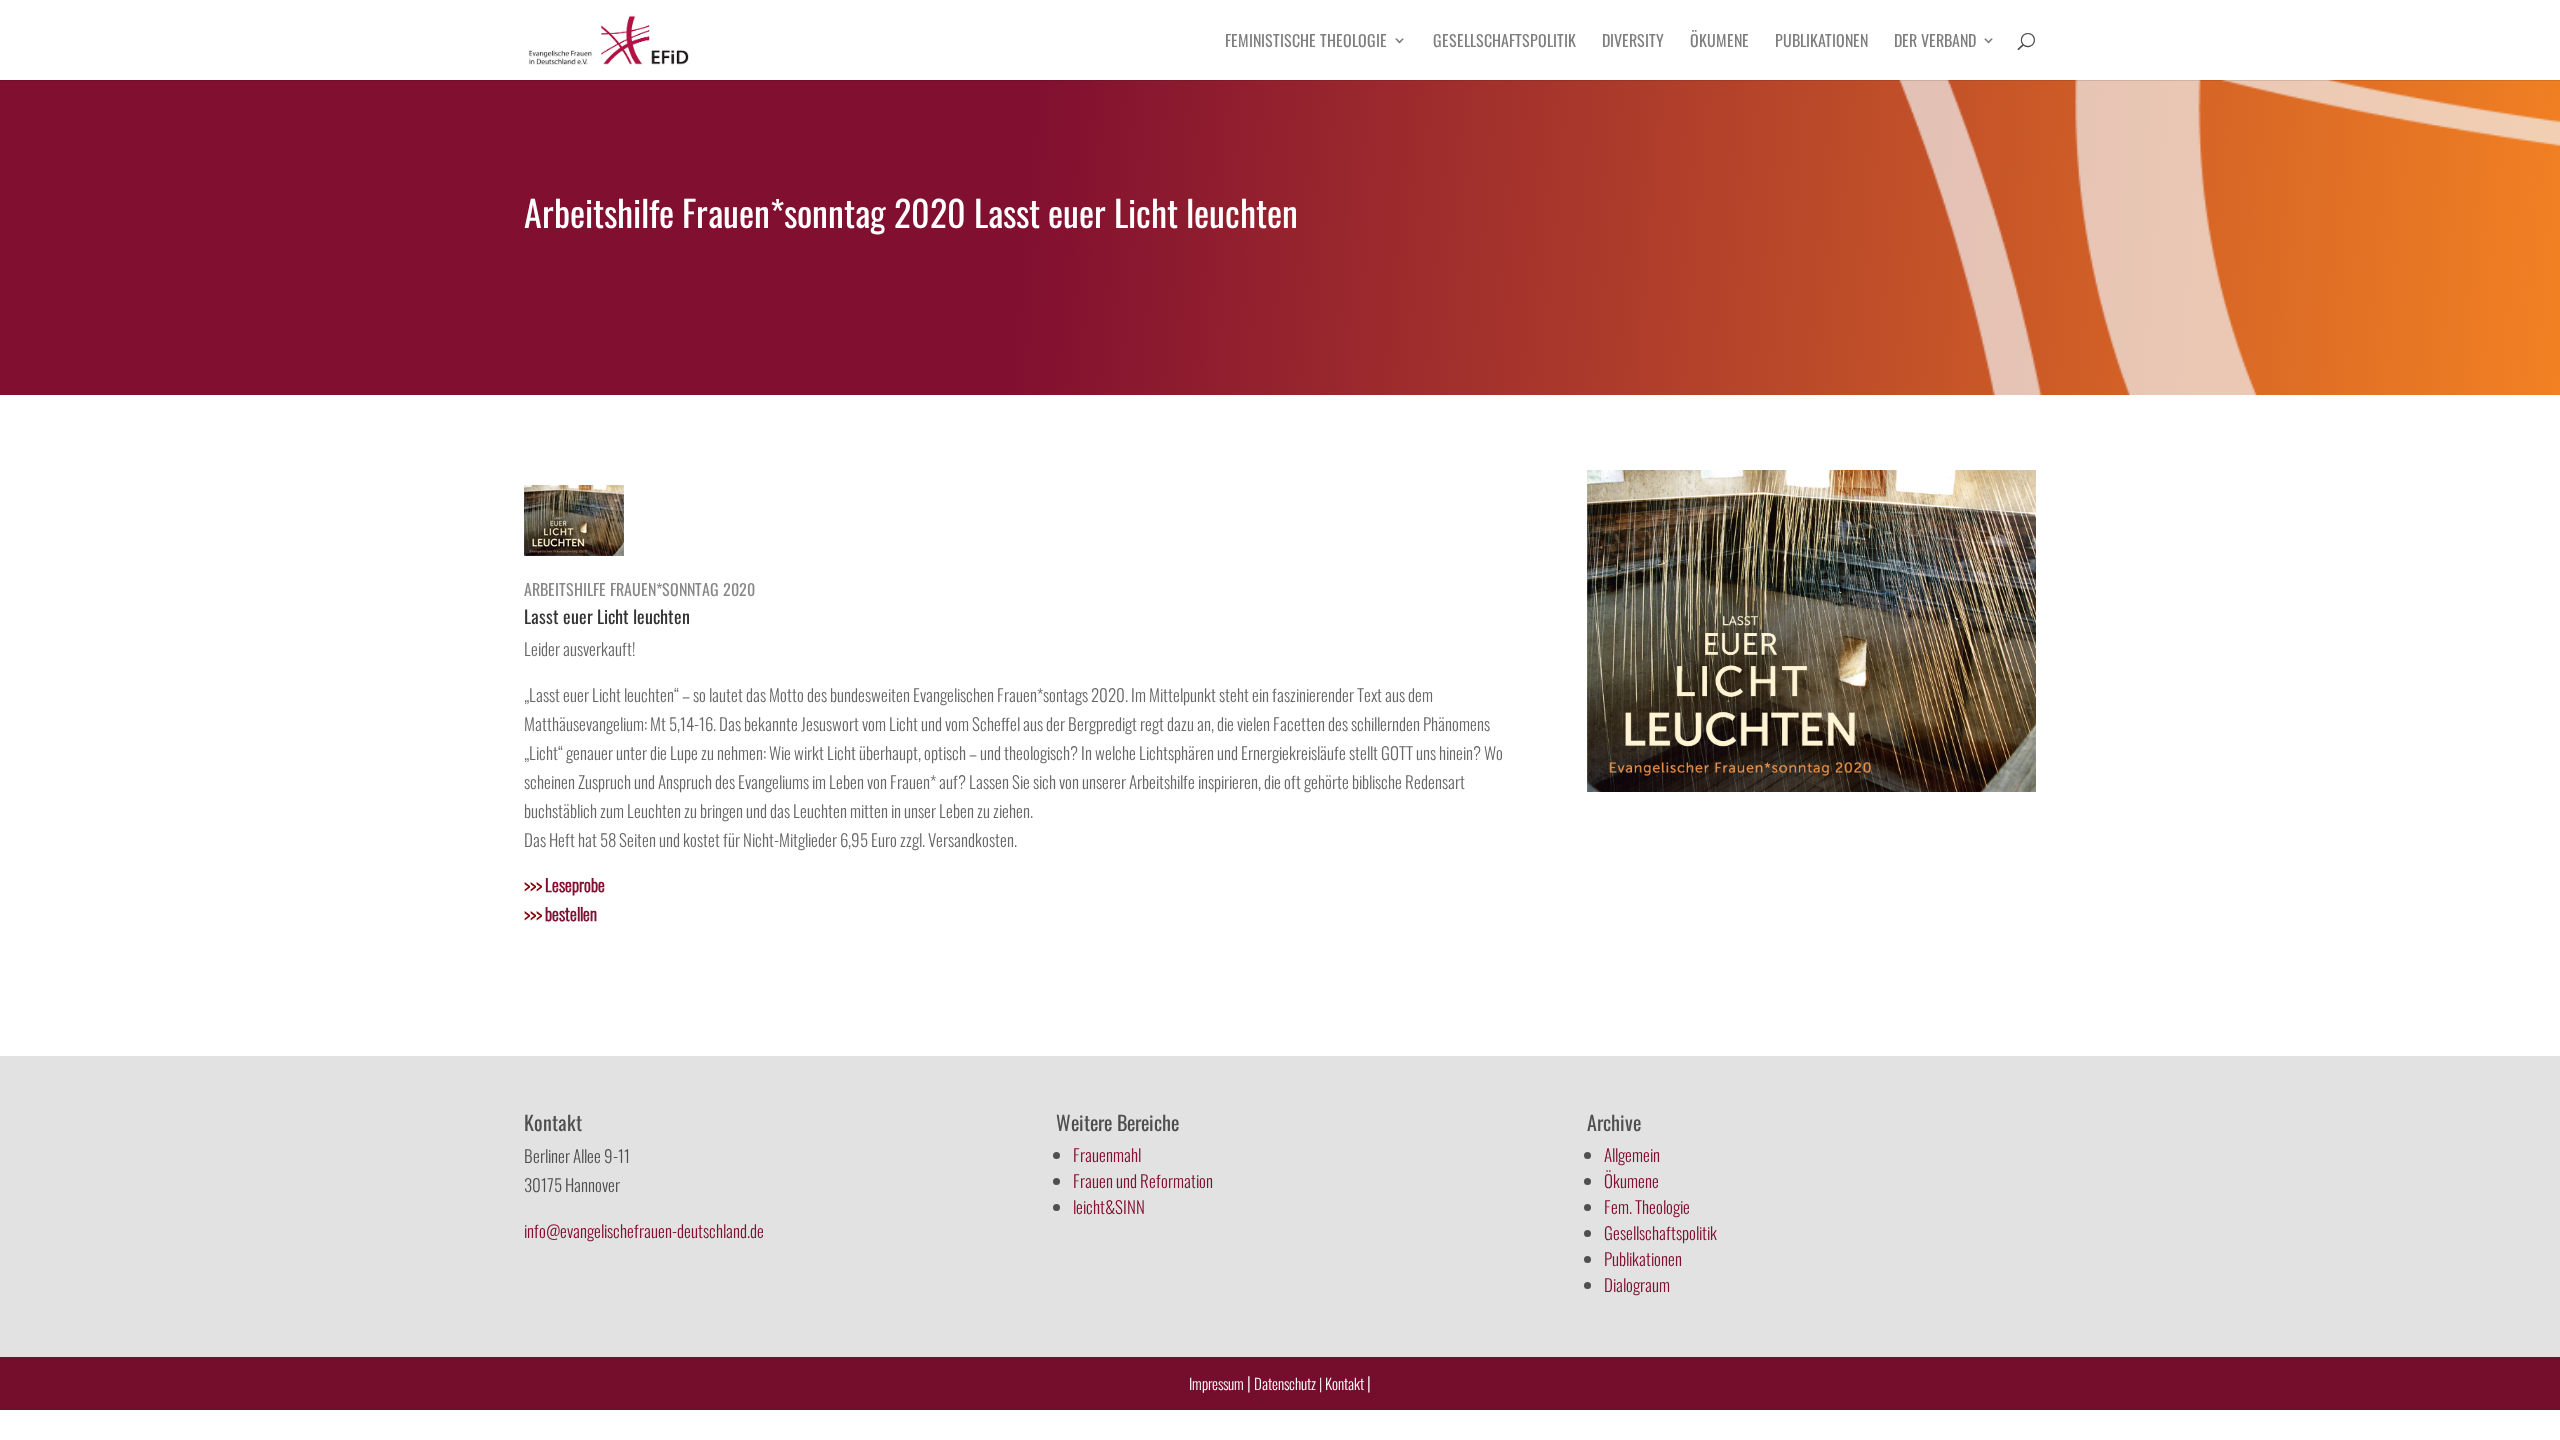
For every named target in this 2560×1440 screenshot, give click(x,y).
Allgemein (1632, 1154)
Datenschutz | (1288, 1383)
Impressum (1216, 1383)
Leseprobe (564, 884)
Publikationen (1821, 42)
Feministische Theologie (1306, 42)
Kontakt (1346, 1383)
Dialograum (1637, 1284)
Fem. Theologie (1647, 1206)
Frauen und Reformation (1143, 1180)
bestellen (560, 913)
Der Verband (1935, 42)
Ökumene (1719, 42)
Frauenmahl (1107, 1154)
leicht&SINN (1109, 1206)
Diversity (1633, 42)
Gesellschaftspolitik (1504, 42)
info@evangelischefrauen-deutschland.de (644, 1230)
